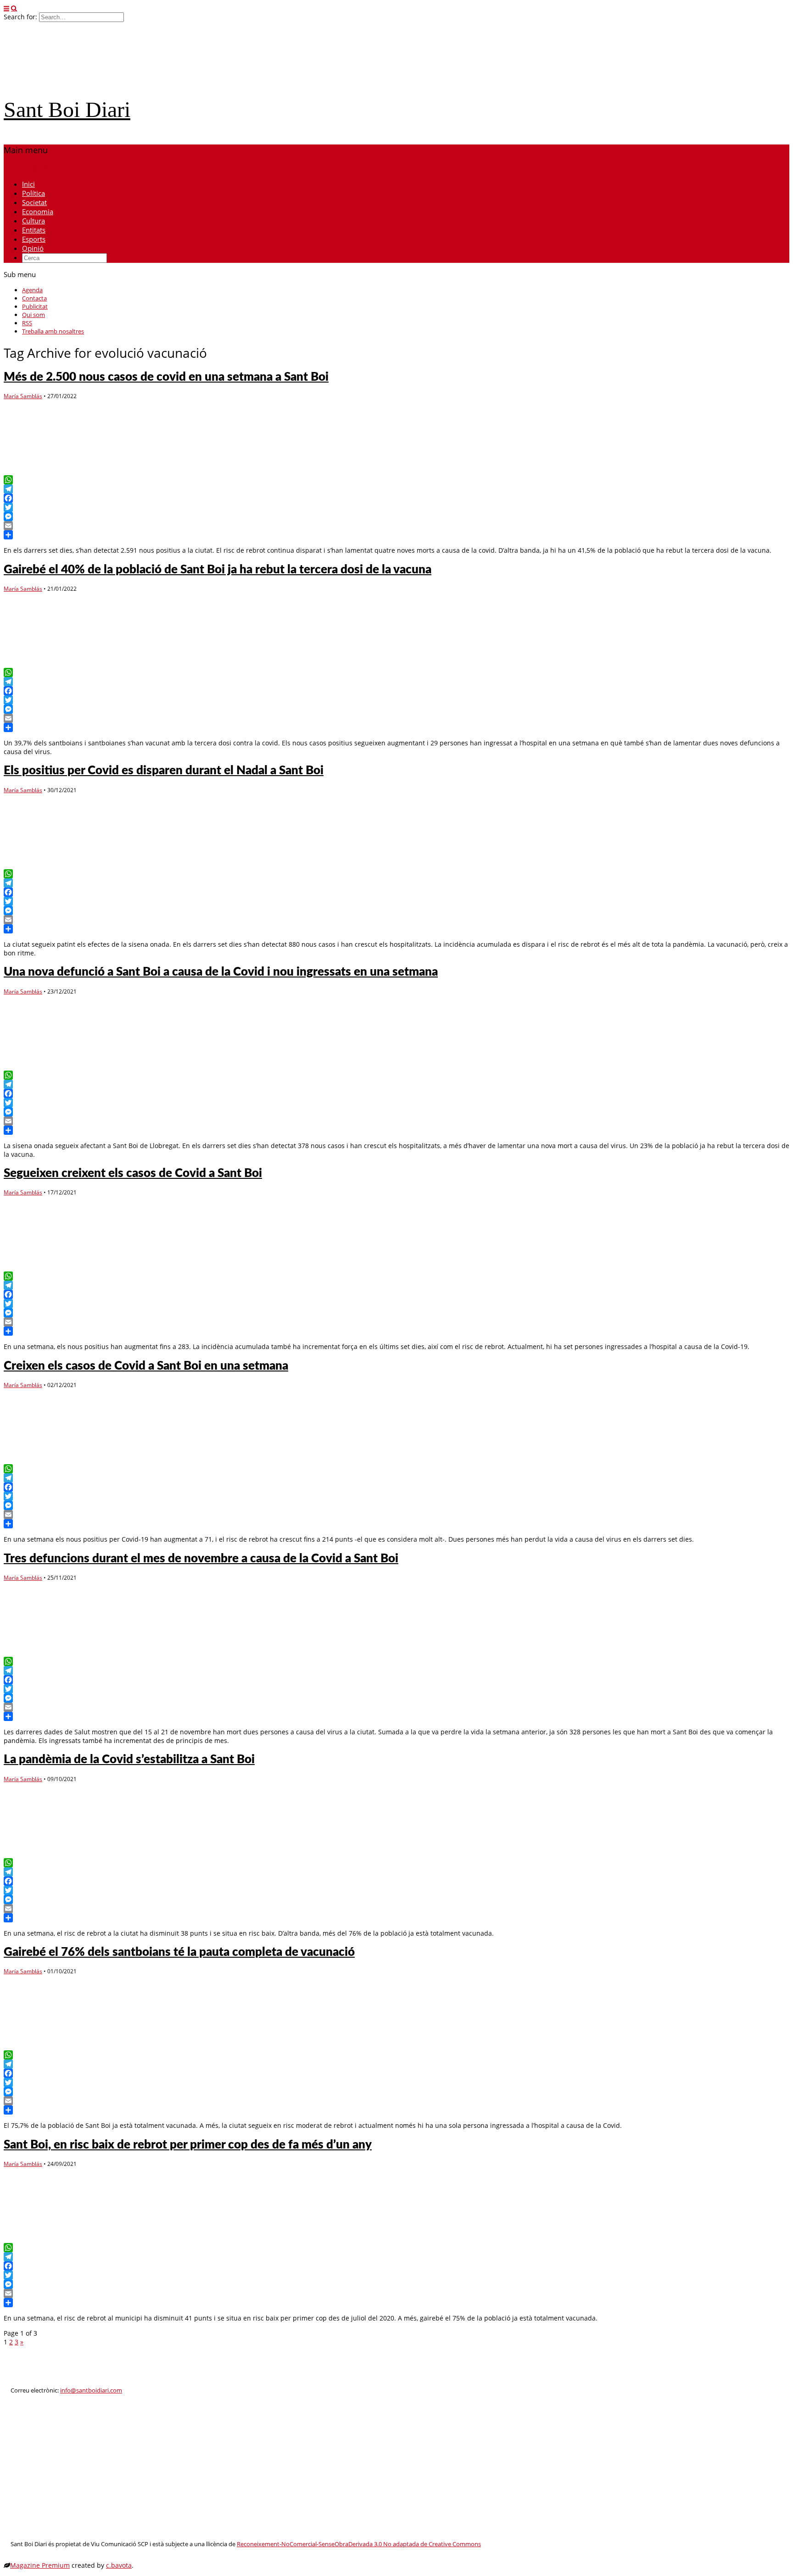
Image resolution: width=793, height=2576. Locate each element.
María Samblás (23, 396)
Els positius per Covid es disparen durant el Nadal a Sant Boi (164, 771)
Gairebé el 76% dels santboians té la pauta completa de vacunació (179, 1952)
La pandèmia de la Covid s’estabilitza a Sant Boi (129, 1760)
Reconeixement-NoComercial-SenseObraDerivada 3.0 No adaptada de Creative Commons (359, 2544)
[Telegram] (396, 489)
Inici (28, 184)
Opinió (33, 248)
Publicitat (35, 306)
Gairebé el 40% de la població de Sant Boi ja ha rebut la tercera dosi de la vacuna (218, 570)
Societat (34, 202)
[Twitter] (396, 507)
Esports (34, 239)
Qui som (34, 315)
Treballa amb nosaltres (53, 331)
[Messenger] (396, 516)
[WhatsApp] (396, 480)
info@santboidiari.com (91, 2390)
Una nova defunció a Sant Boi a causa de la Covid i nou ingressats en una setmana (221, 972)
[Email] (396, 526)
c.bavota (119, 2565)
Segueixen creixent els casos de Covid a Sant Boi (133, 1173)
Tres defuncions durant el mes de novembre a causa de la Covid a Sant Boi (201, 1559)
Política (34, 193)
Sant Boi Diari (67, 109)
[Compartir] (396, 535)
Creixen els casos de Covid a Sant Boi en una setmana (146, 1366)
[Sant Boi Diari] (73, 84)
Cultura (34, 221)
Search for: (20, 17)
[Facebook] (396, 498)
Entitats (34, 230)
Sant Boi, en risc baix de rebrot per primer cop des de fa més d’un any (188, 2145)
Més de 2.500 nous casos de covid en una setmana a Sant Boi (166, 377)
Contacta (34, 298)
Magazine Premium (40, 2565)
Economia (38, 211)
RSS (27, 323)
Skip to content (27, 168)
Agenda (32, 290)
